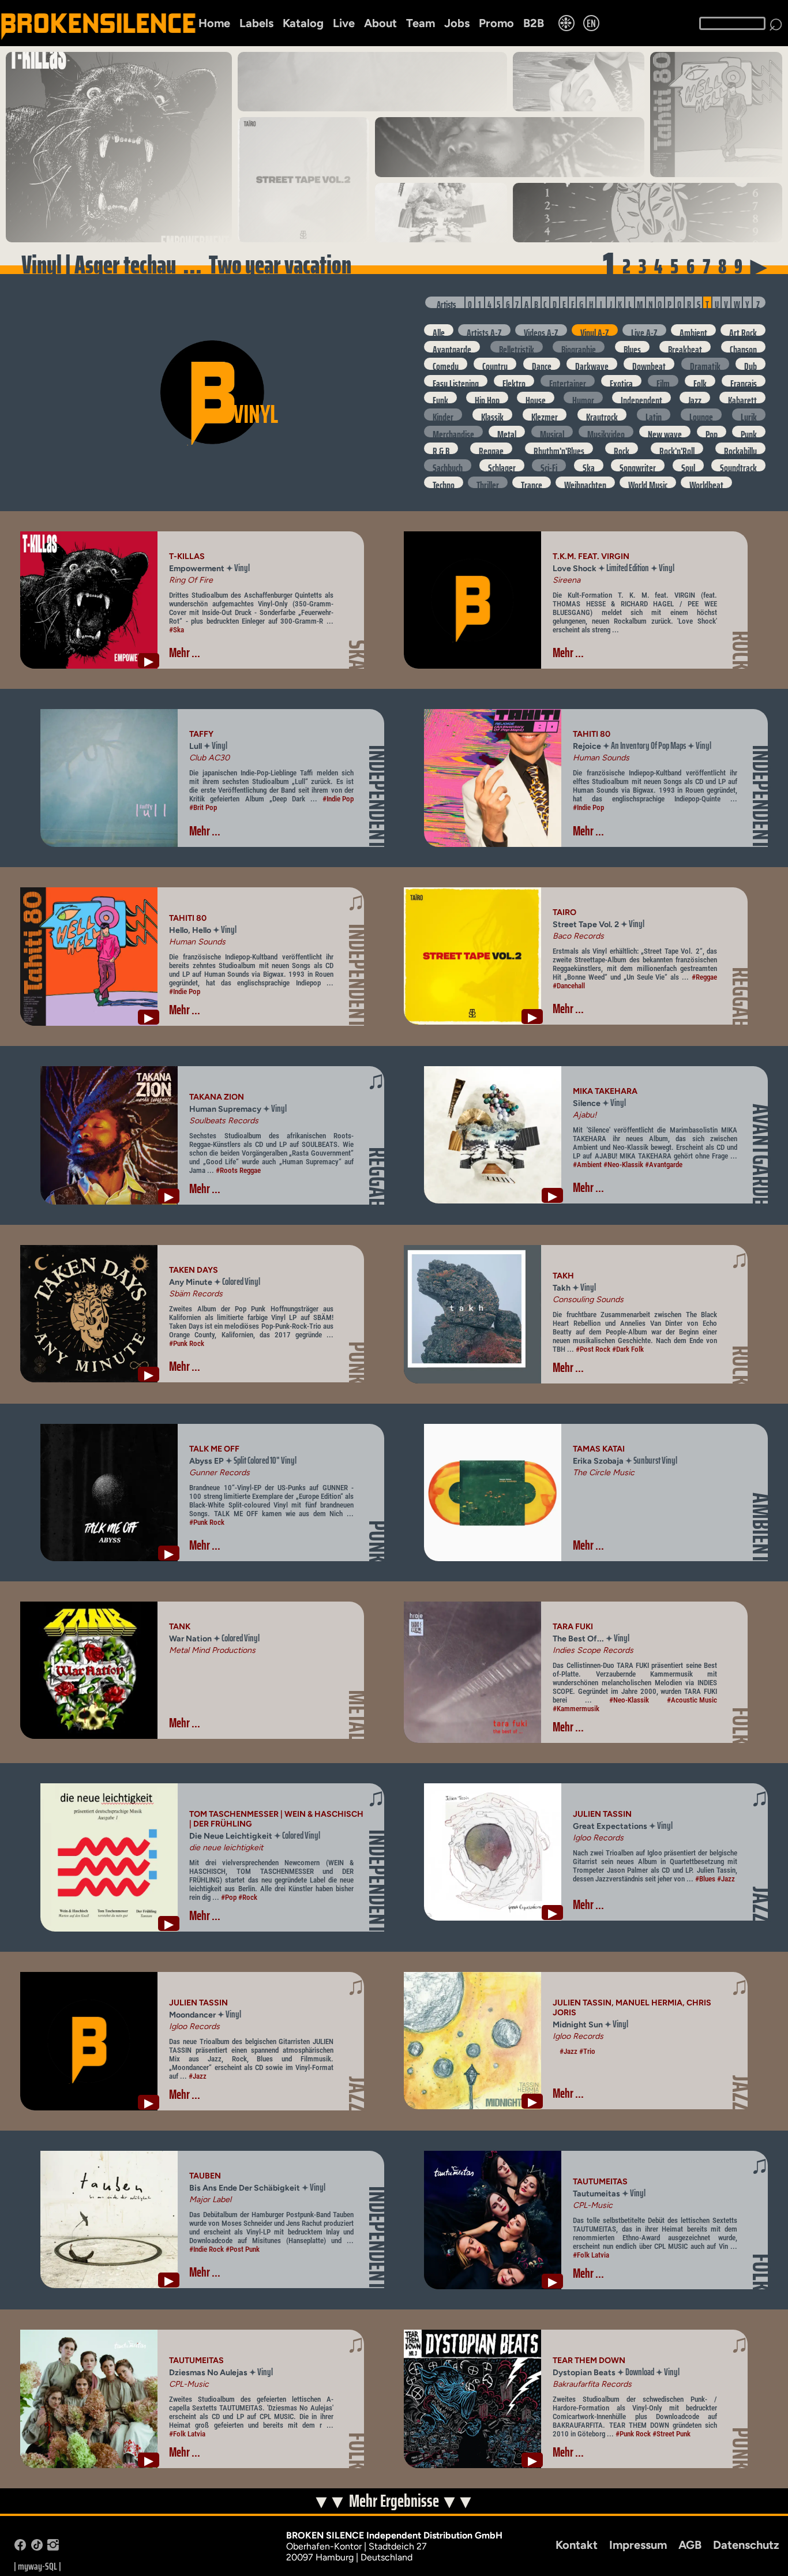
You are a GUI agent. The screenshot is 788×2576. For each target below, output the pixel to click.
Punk (749, 432)
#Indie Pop (338, 799)
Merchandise (453, 432)
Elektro (514, 381)
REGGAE (741, 997)
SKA (357, 655)
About (380, 23)
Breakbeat (685, 347)
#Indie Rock (207, 2249)
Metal (507, 432)
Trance (532, 482)
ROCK (741, 650)
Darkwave (592, 363)
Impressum (638, 2545)
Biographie (579, 347)
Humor (583, 398)
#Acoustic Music (692, 1700)
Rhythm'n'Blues (559, 448)
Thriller (488, 482)
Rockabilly (740, 448)
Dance (542, 363)
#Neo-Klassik (623, 1165)
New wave (665, 432)
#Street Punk (671, 2434)
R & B (441, 448)
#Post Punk (243, 2249)
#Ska (177, 630)
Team (421, 23)
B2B (534, 23)
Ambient (693, 330)
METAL (357, 1715)
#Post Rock (593, 1349)
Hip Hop (487, 398)
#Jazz (726, 1879)
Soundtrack (738, 465)
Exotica (621, 381)
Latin (654, 414)
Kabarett (742, 398)
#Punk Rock (187, 1343)
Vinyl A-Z (595, 330)
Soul (688, 465)
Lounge (701, 414)
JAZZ (761, 1904)
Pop (712, 432)
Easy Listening (456, 381)
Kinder (443, 414)
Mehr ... (185, 653)
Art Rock (743, 330)
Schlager (502, 465)
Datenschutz (746, 2545)
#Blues (705, 1879)
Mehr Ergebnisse (395, 2501)
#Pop (229, 1897)
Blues (632, 347)
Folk (700, 381)
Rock (622, 448)
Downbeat (649, 363)
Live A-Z (644, 330)
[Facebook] (20, 2547)
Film (663, 381)
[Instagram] (53, 2547)
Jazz (695, 398)
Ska (589, 465)
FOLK (741, 1726)
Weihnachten (585, 482)
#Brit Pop (203, 807)
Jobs (457, 23)
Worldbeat (706, 482)
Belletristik (517, 347)
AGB (690, 2545)
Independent (641, 398)
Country (495, 363)
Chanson (743, 347)
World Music (648, 482)
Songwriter (638, 465)
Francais (744, 381)
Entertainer (568, 381)
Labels (256, 23)
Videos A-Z (541, 330)
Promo (496, 23)
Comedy (446, 363)
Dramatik (705, 363)
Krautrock (602, 414)
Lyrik (749, 414)
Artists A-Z (484, 330)
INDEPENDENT (378, 797)
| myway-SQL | (37, 2566)
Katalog (303, 23)
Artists (446, 303)
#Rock (248, 1897)
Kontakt (577, 2545)
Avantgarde (452, 347)
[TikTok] (37, 2547)
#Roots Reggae (238, 1170)
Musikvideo (606, 432)
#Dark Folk (628, 1349)
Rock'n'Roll (677, 448)
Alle (439, 330)
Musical (552, 432)
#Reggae (704, 977)
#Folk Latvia (591, 2255)
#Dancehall (569, 986)
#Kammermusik (576, 1709)
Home (214, 23)
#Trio (587, 2051)
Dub (751, 363)
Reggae (491, 448)
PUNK (357, 1363)
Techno (444, 482)
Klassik (492, 414)
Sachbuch (448, 465)
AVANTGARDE (761, 1154)
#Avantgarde (664, 1165)
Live (344, 23)
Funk (440, 398)
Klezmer (545, 414)
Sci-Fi (549, 465)
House (536, 398)
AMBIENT (761, 1528)
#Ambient (587, 1165)
